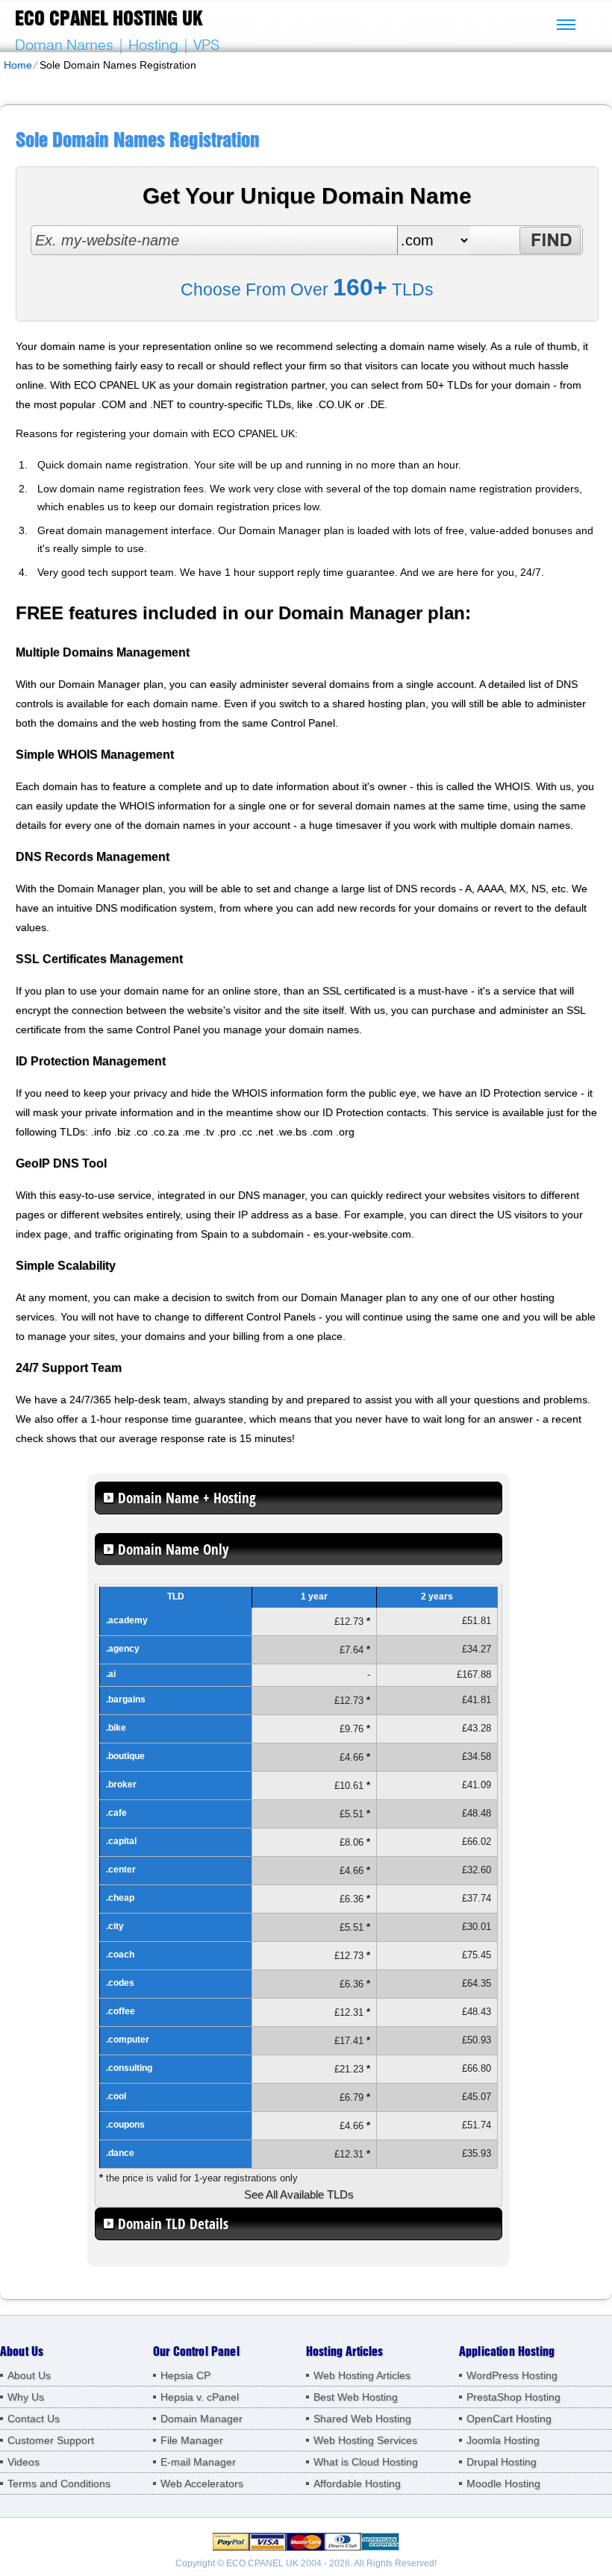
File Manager (192, 2440)
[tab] (298, 1498)
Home (18, 65)
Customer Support (51, 2440)
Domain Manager (202, 2419)
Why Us (26, 2397)
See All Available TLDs (299, 2194)
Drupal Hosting (502, 2462)
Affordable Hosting (357, 2483)
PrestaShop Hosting (513, 2397)
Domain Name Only (173, 1549)
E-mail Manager (198, 2462)
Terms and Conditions (59, 2483)
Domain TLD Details (173, 2224)
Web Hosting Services (365, 2440)
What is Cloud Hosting (366, 2462)
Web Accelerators (202, 2483)
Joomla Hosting (503, 2440)
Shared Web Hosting (362, 2419)
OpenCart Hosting (509, 2419)
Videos (24, 2462)
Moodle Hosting (503, 2483)
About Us (29, 2375)
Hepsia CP (185, 2375)
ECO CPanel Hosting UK (109, 18)
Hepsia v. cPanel (200, 2397)
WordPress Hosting (512, 2375)
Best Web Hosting (356, 2397)
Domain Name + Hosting (187, 1498)
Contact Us (34, 2419)
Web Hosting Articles (362, 2375)
